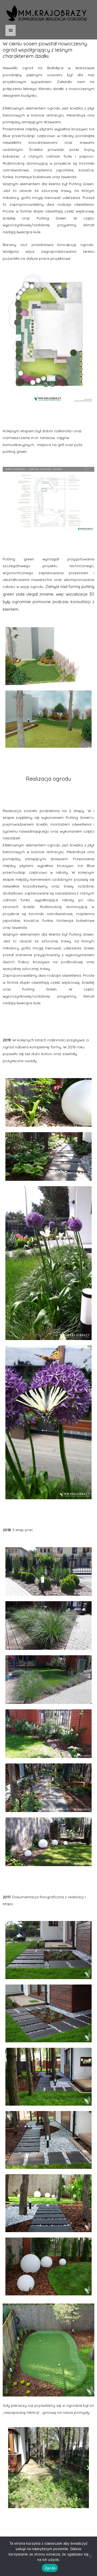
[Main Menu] (11, 30)
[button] (9, 2468)
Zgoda (50, 2568)
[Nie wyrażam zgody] (90, 2556)
